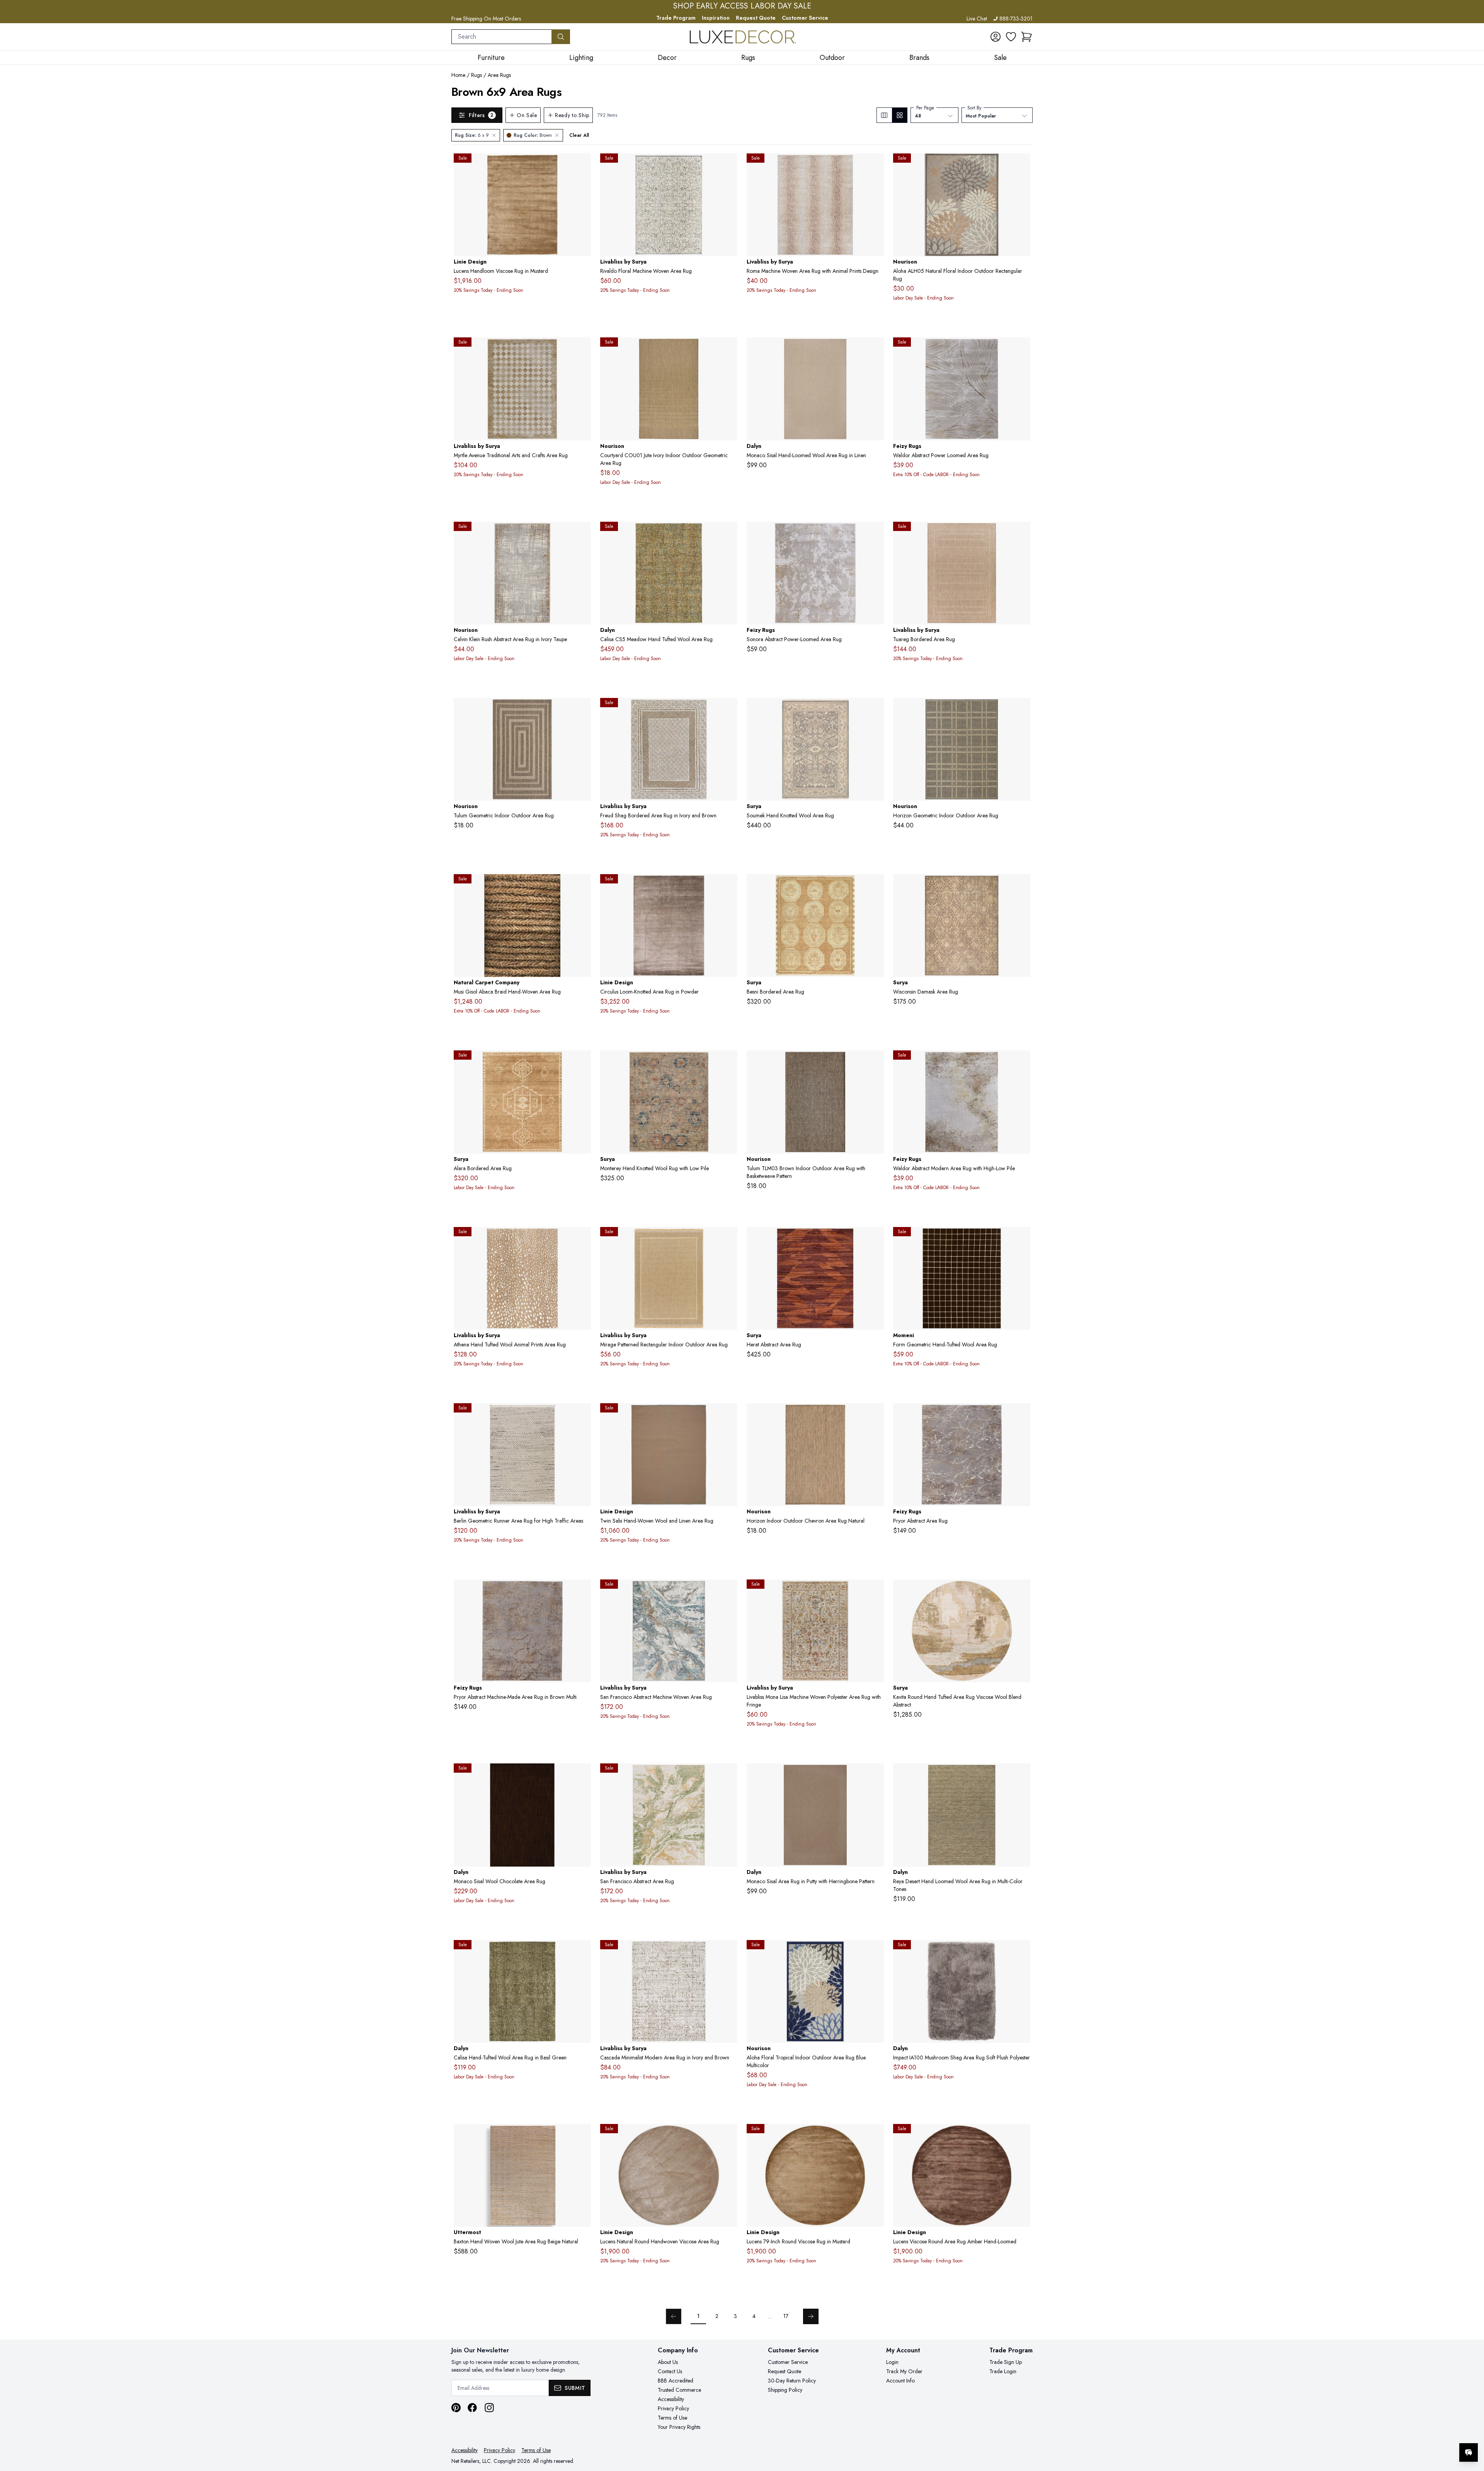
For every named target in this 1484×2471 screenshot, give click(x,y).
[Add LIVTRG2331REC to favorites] (1021, 534)
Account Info (900, 2381)
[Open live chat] (1469, 2452)
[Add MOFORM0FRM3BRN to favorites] (1021, 1239)
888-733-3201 (1016, 19)
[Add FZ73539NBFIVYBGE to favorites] (1021, 349)
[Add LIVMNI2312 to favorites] (875, 1591)
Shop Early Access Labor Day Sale (742, 6)
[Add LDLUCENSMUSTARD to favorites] (582, 165)
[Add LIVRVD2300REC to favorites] (728, 165)
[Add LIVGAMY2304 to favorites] (582, 349)
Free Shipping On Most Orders (486, 19)
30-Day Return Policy (792, 2381)
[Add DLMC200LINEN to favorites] (875, 349)
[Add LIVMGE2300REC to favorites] (728, 1239)
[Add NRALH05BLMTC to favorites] (875, 1952)
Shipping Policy (785, 2390)
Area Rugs (499, 75)
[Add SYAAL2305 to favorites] (582, 1062)
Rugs (477, 75)
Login (892, 2362)
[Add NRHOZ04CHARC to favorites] (1021, 710)
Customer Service (805, 18)
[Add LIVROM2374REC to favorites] (875, 165)
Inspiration (716, 18)
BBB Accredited (676, 2381)
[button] (1026, 37)
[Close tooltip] (1472, 2429)
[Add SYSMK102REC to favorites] (875, 710)
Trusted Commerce (679, 2390)
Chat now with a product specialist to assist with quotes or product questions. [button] (1414, 2432)
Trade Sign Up (1006, 2362)
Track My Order (904, 2371)
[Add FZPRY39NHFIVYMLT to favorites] (1021, 1415)
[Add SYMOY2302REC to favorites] (728, 1062)
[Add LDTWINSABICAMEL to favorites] (728, 1415)
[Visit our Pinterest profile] (456, 2408)
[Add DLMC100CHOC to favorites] (582, 1775)
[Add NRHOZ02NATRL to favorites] (875, 1415)
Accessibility (671, 2399)
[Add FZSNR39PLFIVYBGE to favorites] (875, 534)
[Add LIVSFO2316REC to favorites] (728, 1775)
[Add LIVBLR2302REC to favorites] (582, 1415)
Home (458, 75)
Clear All (579, 135)
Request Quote (756, 18)
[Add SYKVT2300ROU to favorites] (1021, 1591)
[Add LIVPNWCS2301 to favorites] (728, 1952)
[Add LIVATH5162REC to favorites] (582, 1239)
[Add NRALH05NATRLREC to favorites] (1021, 165)
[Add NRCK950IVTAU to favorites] (582, 534)
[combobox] (502, 37)
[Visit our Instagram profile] (489, 2408)
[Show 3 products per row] (884, 115)
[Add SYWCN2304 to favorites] (1021, 886)
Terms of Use (672, 2418)
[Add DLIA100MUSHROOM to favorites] (1021, 1952)
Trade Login (1003, 2371)
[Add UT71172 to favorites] (582, 2136)
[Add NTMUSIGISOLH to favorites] (582, 886)
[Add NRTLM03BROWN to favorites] (875, 1062)
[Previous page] (674, 2316)
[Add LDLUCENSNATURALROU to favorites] (728, 2136)
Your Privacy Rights (679, 2427)
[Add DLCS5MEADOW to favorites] (728, 534)
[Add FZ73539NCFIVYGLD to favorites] (1021, 1062)
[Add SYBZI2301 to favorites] (875, 886)
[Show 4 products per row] (899, 115)
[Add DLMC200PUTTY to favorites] (875, 1775)
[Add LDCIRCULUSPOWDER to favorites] (728, 886)
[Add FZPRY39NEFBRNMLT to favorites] (582, 1591)
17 (786, 2316)
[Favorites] (1011, 37)
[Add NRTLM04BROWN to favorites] (582, 710)
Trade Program (676, 18)
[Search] (561, 37)
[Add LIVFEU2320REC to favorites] (728, 710)
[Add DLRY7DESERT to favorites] (1021, 1775)
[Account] (996, 37)
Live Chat (977, 19)
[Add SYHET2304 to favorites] (875, 1239)
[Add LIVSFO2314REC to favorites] (728, 1591)
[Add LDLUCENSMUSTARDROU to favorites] (875, 2136)
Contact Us (670, 2371)
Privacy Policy (673, 2408)
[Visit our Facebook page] (472, 2408)
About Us (668, 2362)
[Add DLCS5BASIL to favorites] (582, 1952)
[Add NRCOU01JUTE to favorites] (728, 349)
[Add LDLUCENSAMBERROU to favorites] (1021, 2136)
